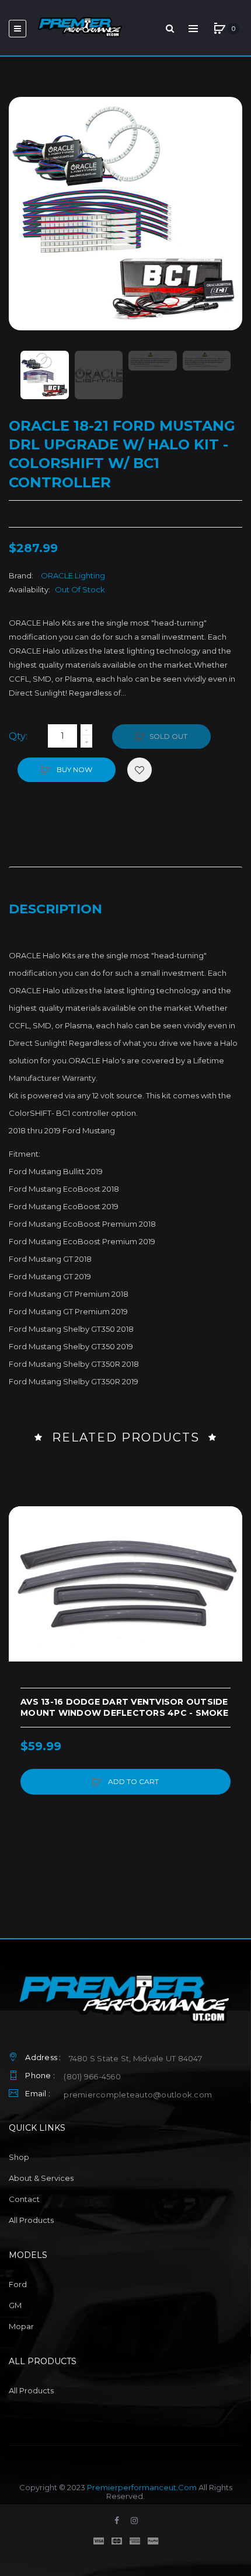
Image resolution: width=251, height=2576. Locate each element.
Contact (24, 2199)
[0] (219, 29)
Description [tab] (55, 909)
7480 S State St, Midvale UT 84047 (135, 2058)
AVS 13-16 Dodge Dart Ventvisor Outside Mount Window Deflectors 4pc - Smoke (124, 1707)
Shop (19, 2157)
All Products (31, 2220)
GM (15, 2305)
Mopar (21, 2326)
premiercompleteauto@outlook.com (138, 2095)
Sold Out (168, 736)
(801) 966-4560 (92, 2076)
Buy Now (74, 769)
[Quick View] (23, 1565)
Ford (18, 2284)
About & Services (41, 2178)
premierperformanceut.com (142, 2487)
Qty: (18, 736)
